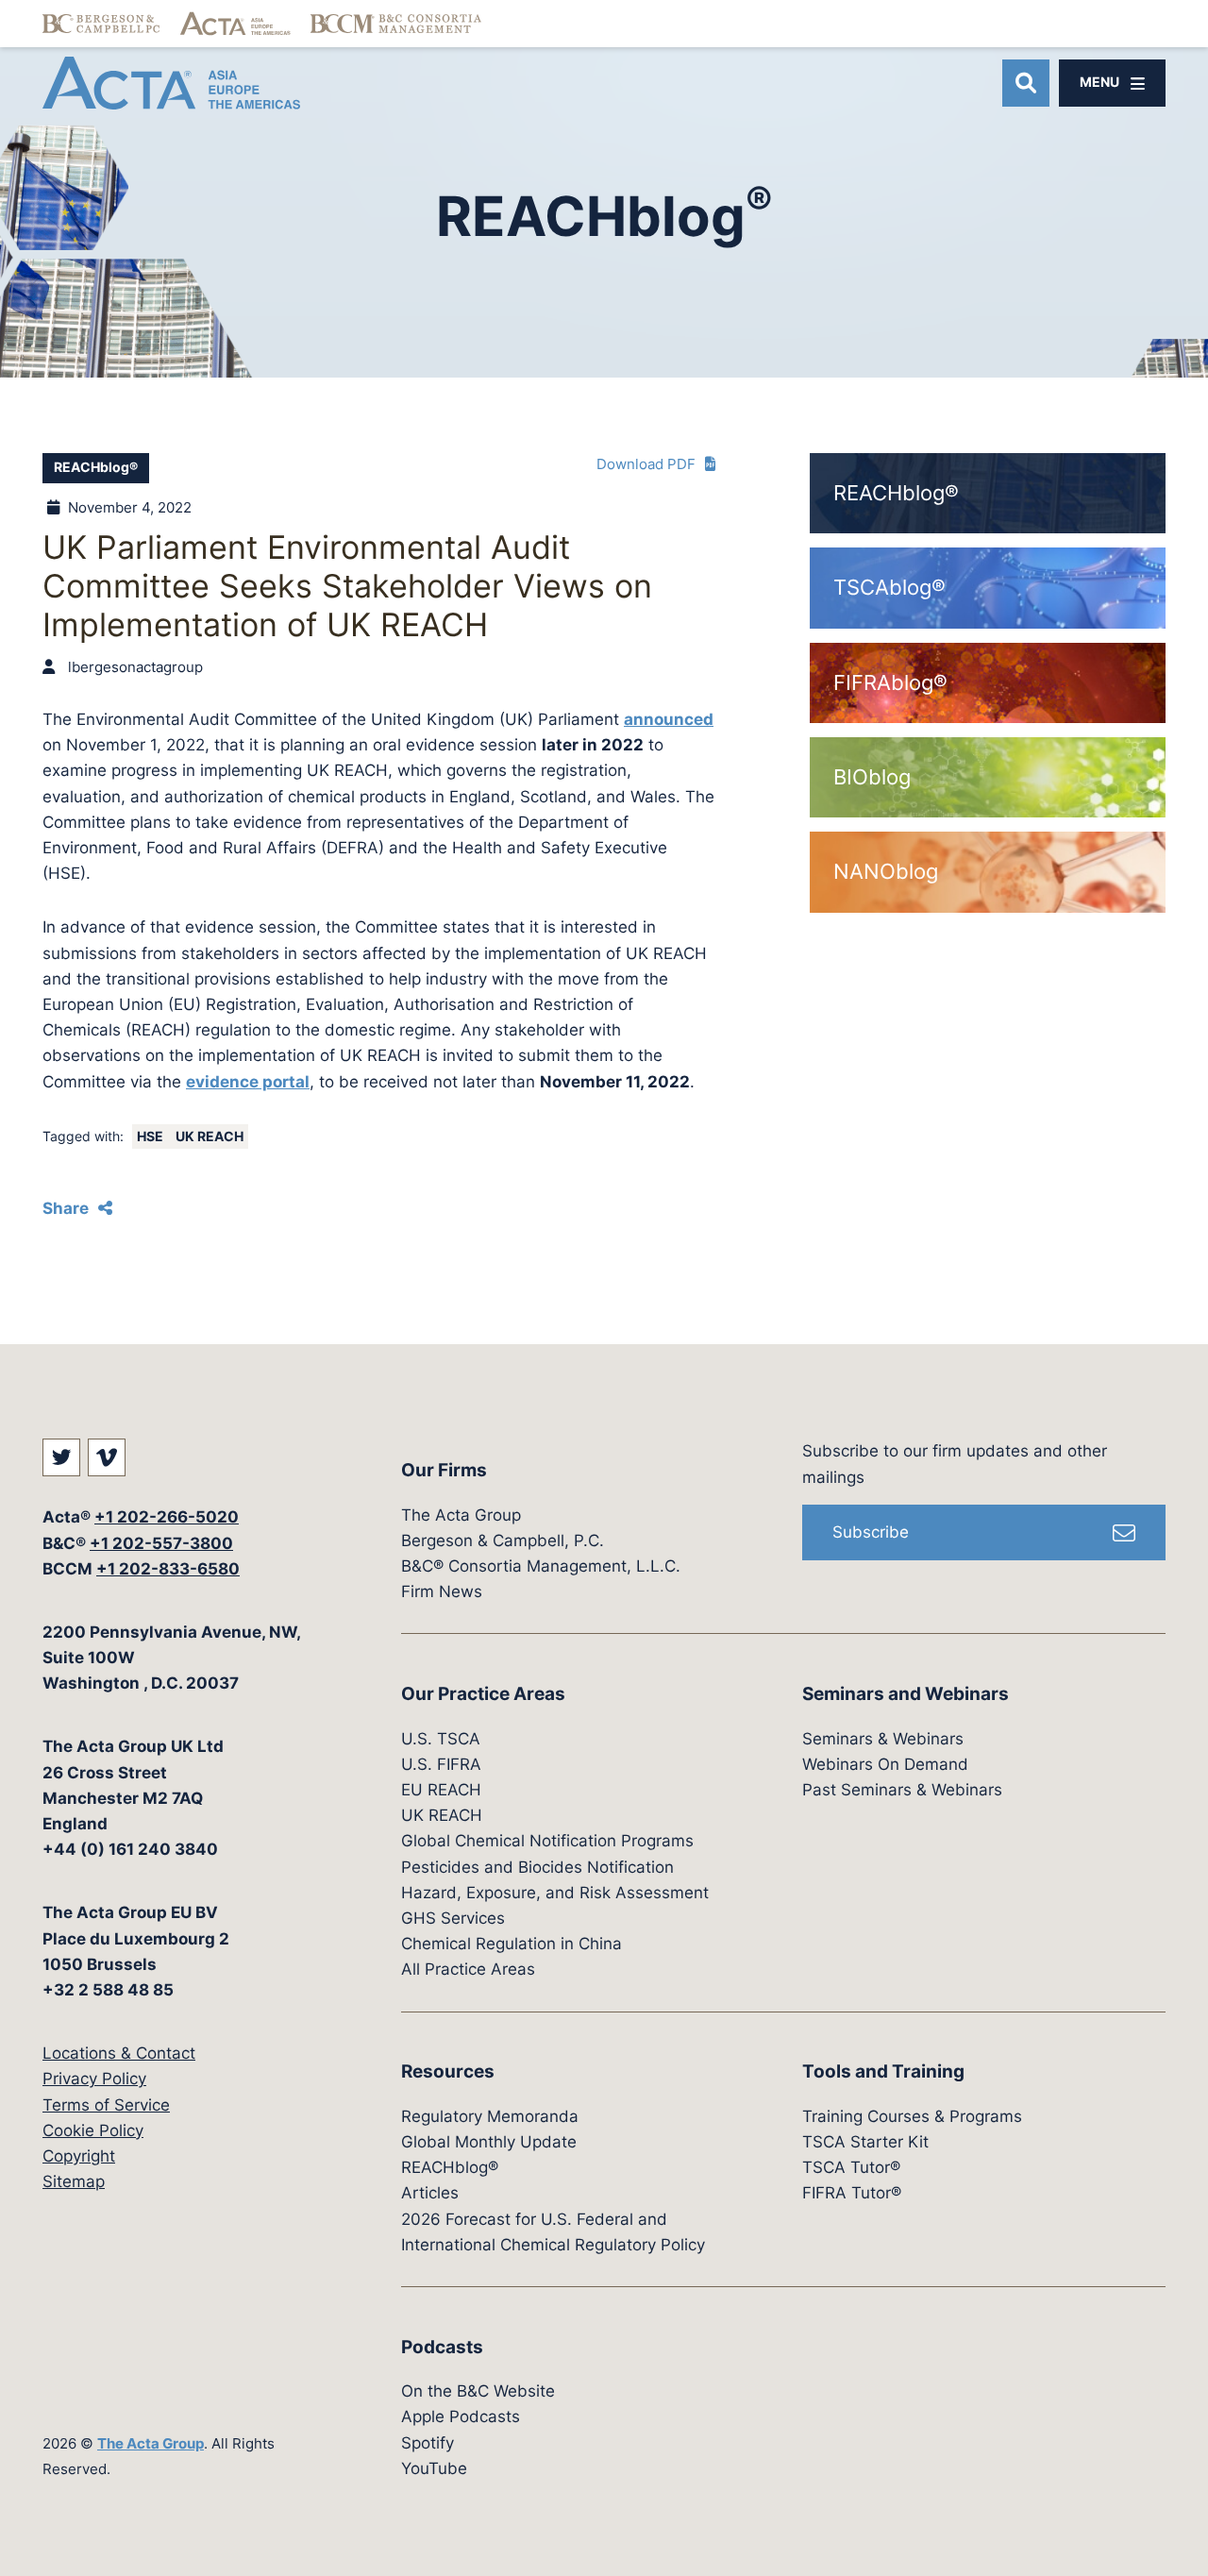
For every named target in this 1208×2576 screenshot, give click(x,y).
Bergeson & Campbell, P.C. (503, 1541)
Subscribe (871, 1532)
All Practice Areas (468, 1969)
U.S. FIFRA (441, 1764)
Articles (430, 2193)
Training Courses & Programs (912, 2116)
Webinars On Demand (885, 1764)
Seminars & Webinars (883, 1739)
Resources (448, 2071)
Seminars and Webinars (906, 1694)
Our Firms (444, 1470)
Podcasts (442, 2347)
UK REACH (210, 1136)
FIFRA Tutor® (852, 2193)
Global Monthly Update (489, 2142)
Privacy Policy (94, 2079)
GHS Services (453, 1918)
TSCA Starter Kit (865, 2142)
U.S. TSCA (441, 1739)
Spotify (428, 2443)
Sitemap (74, 2181)
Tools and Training (883, 2071)
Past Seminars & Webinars (902, 1790)
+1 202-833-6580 (168, 1569)
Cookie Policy (93, 2130)
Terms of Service (106, 2105)
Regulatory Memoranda (490, 2116)
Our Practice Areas (483, 1694)
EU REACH (441, 1790)
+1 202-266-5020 (167, 1517)
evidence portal (248, 1082)
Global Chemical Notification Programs (547, 1841)
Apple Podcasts (461, 2416)
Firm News (442, 1591)
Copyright (79, 2156)
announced (669, 719)
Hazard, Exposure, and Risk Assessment (555, 1893)
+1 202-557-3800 (161, 1543)
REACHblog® (96, 467)
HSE (151, 1136)
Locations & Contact (119, 2053)
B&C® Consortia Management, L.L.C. (541, 1566)
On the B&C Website (478, 2391)
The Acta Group (151, 2443)
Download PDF (646, 464)
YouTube (434, 2468)
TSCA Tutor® (851, 2167)
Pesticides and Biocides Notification (537, 1867)
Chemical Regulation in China (512, 1944)
